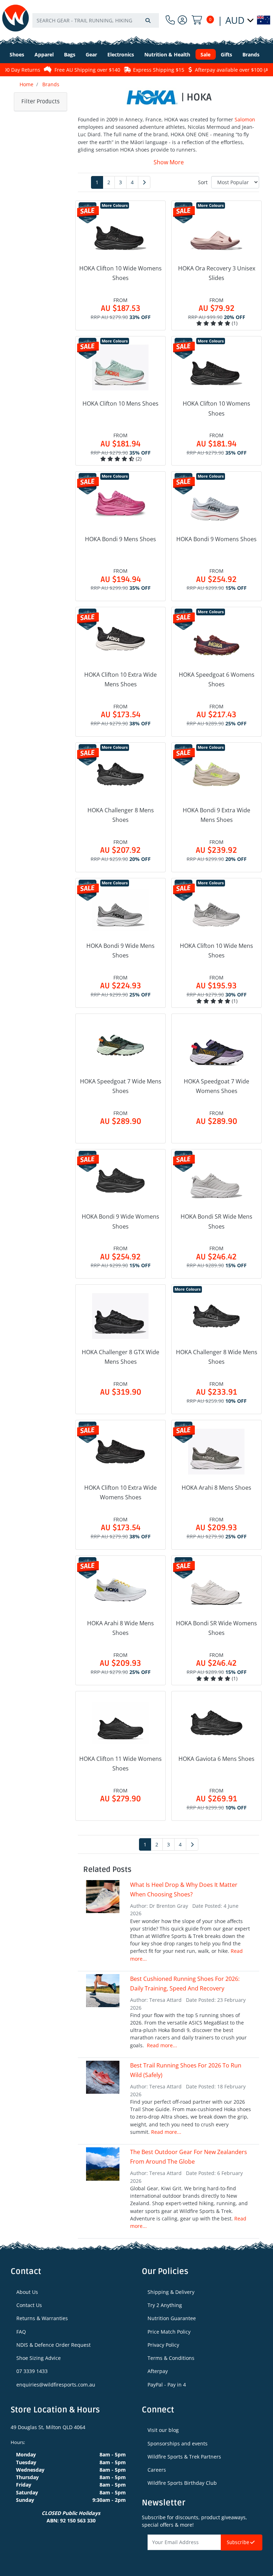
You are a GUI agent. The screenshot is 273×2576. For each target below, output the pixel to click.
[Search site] (148, 20)
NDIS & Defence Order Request (53, 2345)
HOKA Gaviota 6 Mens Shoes (216, 1759)
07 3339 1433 (32, 2371)
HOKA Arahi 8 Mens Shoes (216, 1488)
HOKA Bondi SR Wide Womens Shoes (216, 1628)
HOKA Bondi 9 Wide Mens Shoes (121, 951)
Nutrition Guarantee (172, 2318)
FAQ (21, 2332)
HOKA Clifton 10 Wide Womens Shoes (121, 273)
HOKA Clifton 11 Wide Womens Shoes (121, 1764)
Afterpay (158, 2371)
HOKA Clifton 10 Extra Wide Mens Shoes (121, 679)
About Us (27, 2292)
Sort (203, 182)
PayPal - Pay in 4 (167, 2385)
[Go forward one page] (144, 182)
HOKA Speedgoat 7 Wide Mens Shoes (121, 1086)
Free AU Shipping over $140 (70, 70)
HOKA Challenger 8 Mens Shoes (121, 815)
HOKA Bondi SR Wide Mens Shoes (216, 1221)
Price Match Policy (169, 2332)
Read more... (162, 2045)
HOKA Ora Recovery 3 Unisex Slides (217, 273)
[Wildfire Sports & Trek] (15, 18)
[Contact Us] (170, 20)
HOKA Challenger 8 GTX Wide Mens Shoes (121, 1357)
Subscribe (239, 2542)
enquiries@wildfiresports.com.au (56, 2385)
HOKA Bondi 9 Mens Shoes (121, 539)
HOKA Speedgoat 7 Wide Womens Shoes (216, 1086)
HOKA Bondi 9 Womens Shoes (216, 539)
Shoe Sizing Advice (39, 2358)
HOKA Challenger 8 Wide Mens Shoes (217, 1357)
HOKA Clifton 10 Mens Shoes (121, 403)
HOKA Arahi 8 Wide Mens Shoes (121, 1628)
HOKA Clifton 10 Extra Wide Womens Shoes (121, 1492)
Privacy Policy (163, 2345)
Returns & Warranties (42, 2318)
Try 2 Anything (165, 2305)
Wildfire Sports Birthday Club (182, 2483)
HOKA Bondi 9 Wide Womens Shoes (121, 1221)
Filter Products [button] (41, 101)
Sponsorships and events (178, 2443)
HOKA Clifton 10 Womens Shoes (216, 408)
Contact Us (29, 2305)
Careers (157, 2470)
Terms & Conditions (171, 2358)
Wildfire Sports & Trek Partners (184, 2457)
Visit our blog (163, 2430)
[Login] (182, 20)
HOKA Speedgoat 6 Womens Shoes (217, 679)
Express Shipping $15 (141, 70)
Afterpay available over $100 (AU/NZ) (221, 70)
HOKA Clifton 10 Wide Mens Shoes (216, 951)
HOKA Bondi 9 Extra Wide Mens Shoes (216, 815)
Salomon (245, 119)
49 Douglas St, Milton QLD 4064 (48, 2427)
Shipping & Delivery (171, 2292)
